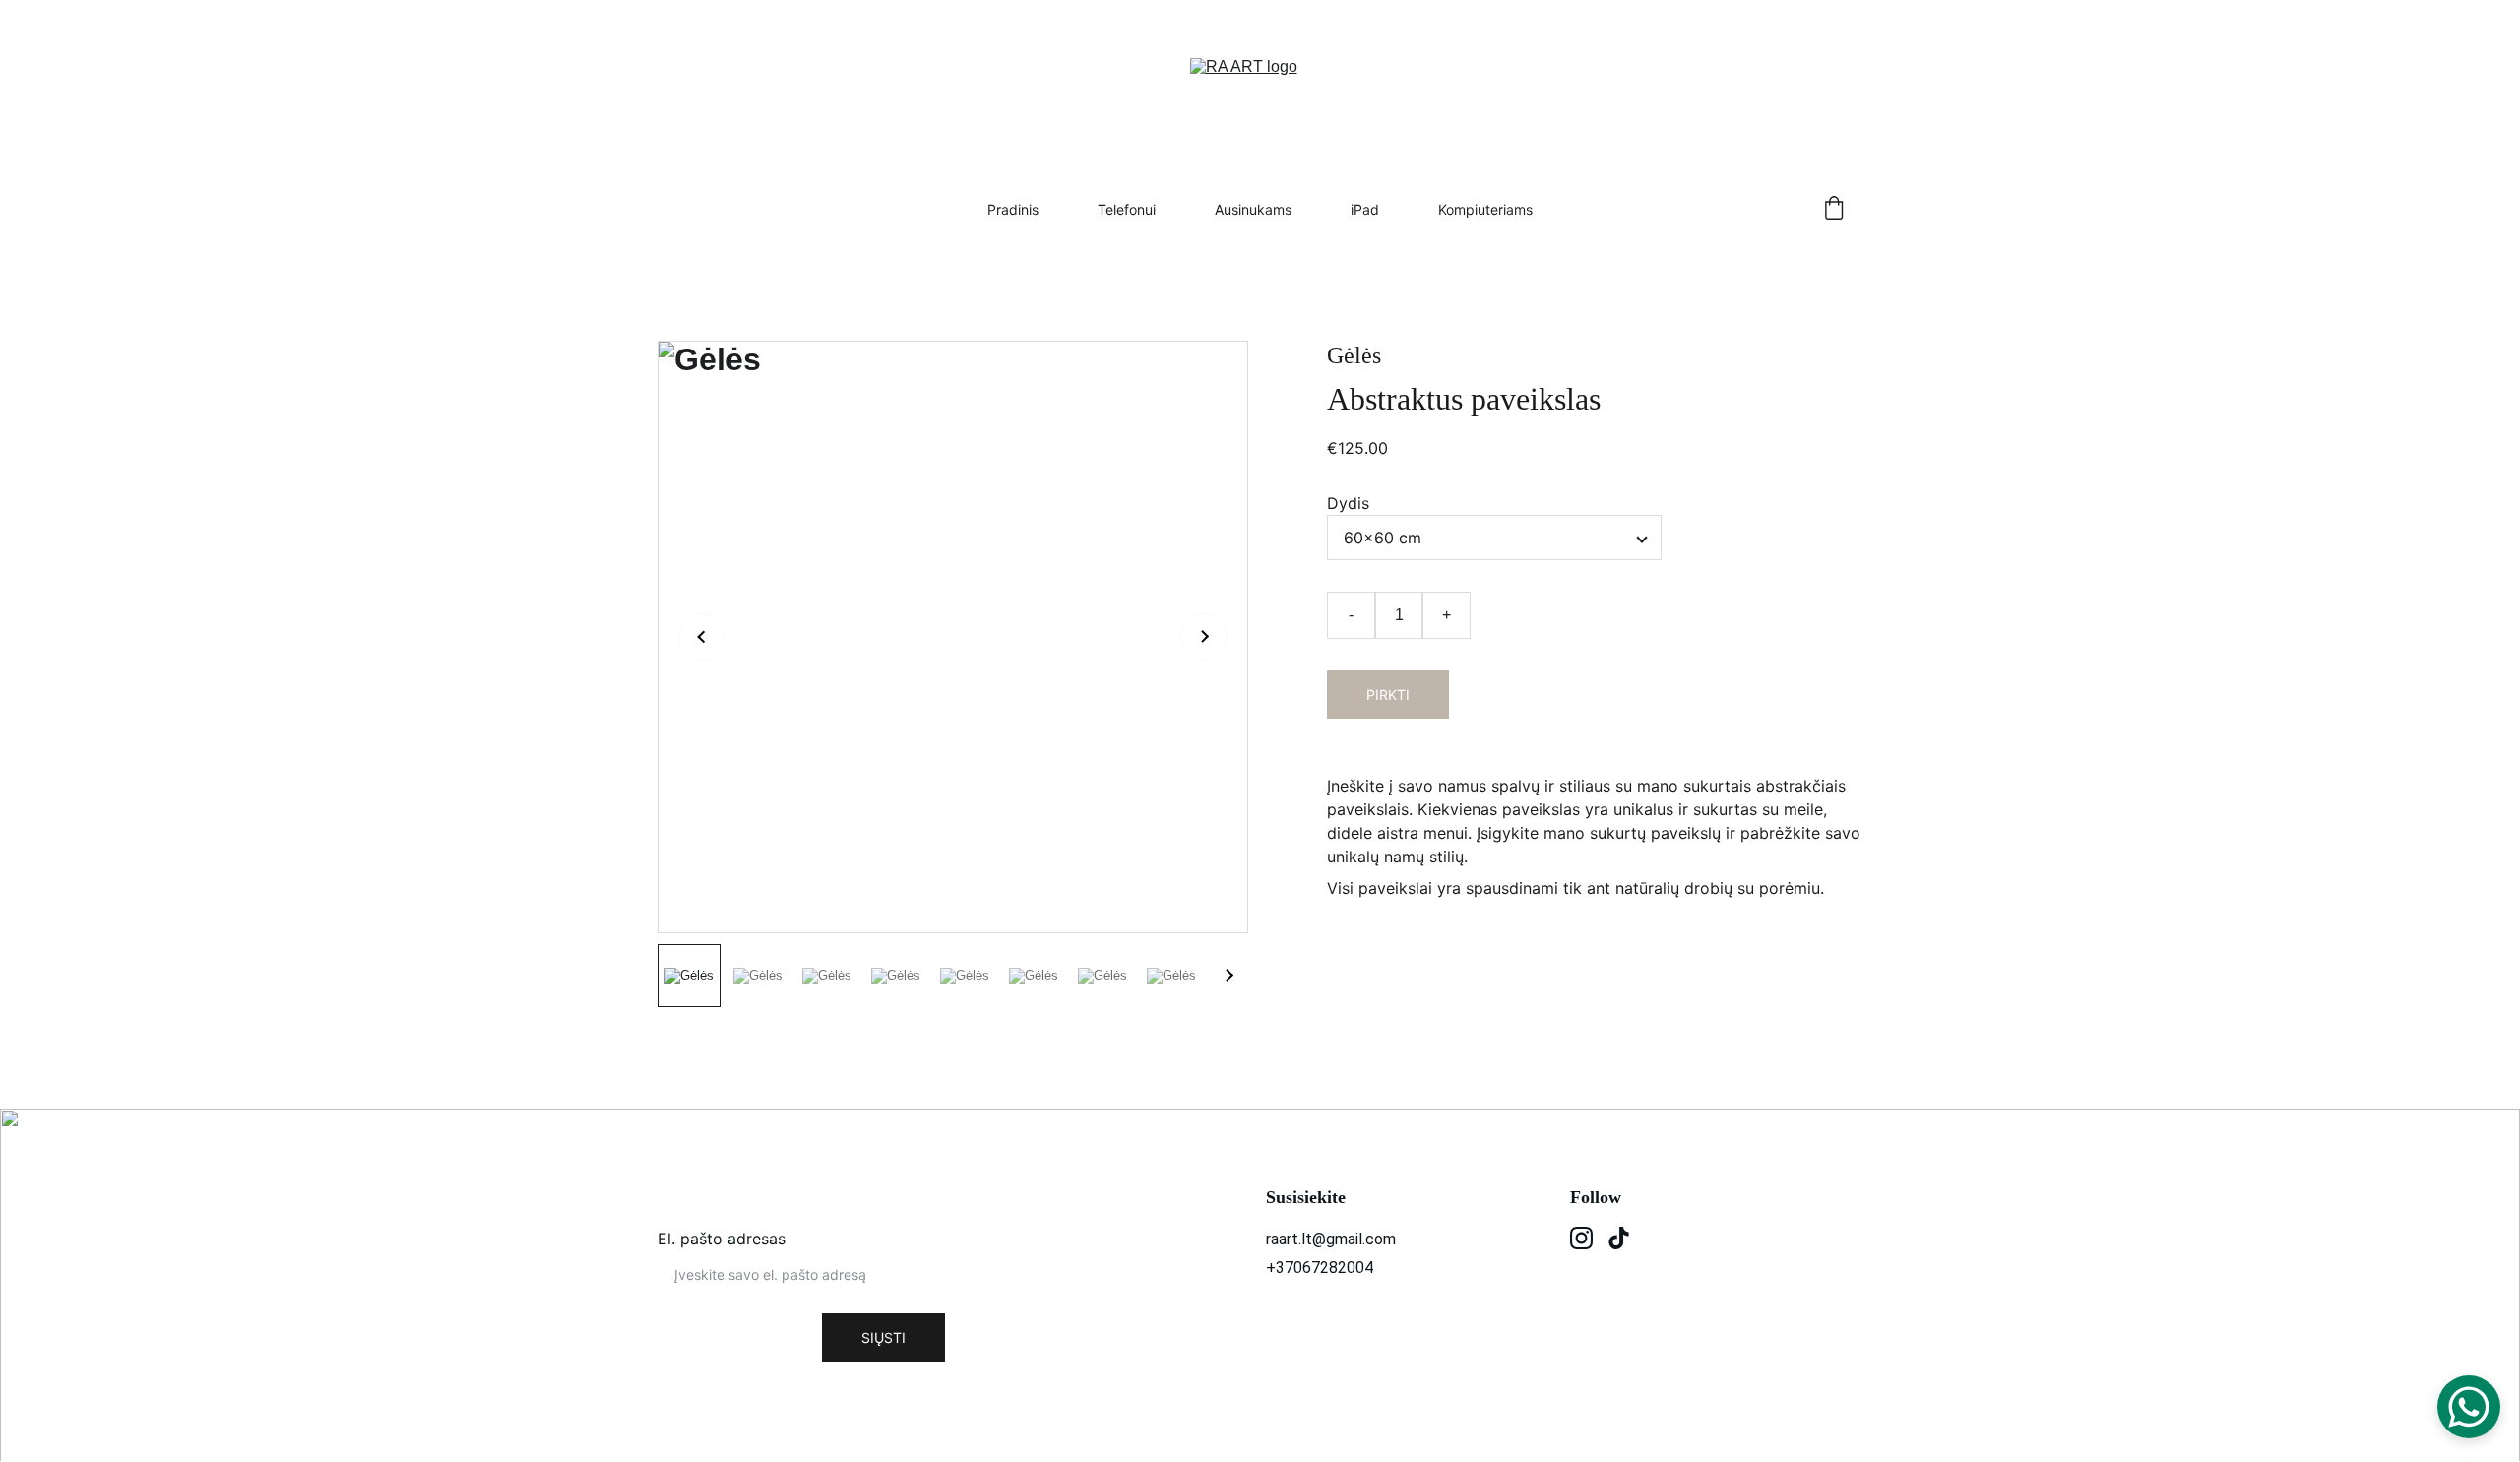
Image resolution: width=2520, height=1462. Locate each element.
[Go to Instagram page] (1581, 1238)
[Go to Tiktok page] (1619, 1238)
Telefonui (1127, 209)
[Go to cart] (1834, 209)
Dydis (1348, 503)
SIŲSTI (883, 1337)
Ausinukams (1253, 209)
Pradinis (1013, 209)
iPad (1365, 209)
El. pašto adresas (722, 1239)
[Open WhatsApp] (2469, 1407)
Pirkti (1388, 695)
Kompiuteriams (1485, 209)
